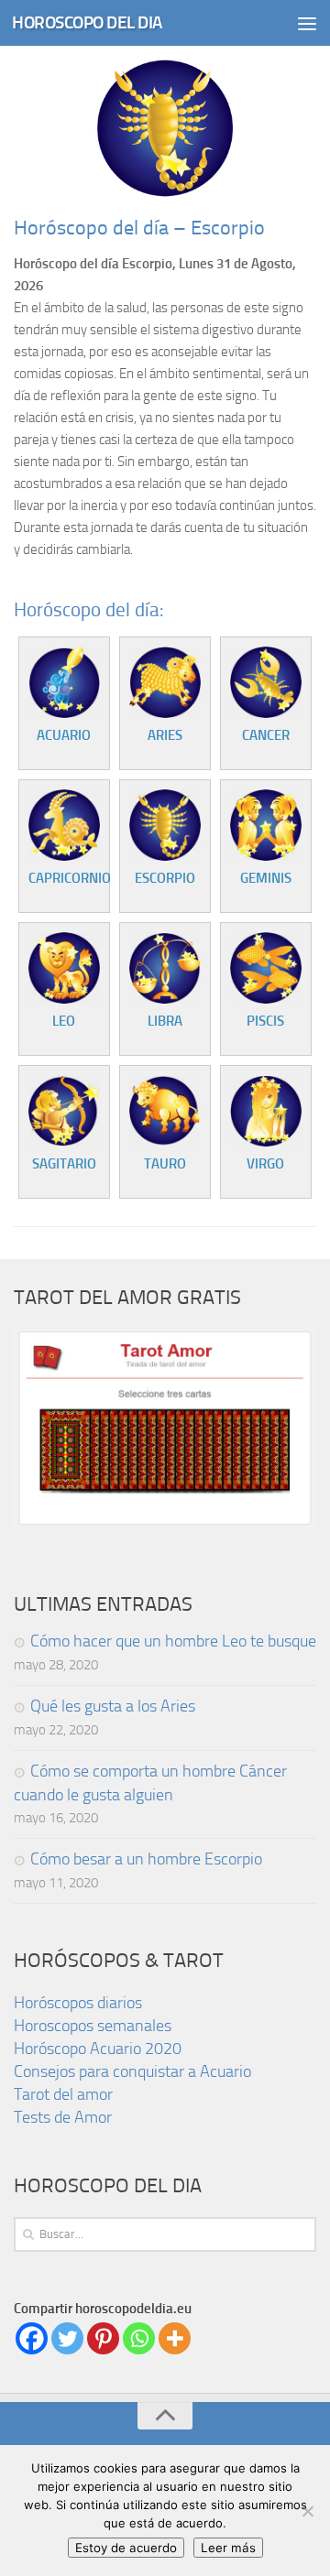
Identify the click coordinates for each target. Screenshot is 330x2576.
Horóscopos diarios (78, 2003)
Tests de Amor (63, 2117)
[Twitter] (67, 2338)
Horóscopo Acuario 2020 (98, 2049)
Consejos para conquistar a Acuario (132, 2071)
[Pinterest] (103, 2338)
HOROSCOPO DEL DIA (87, 22)
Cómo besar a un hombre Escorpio (146, 1859)
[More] (175, 2338)
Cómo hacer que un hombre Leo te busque (173, 1641)
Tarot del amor (63, 2094)
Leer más (228, 2548)
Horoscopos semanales (93, 2026)
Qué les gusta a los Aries (113, 1706)
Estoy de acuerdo (126, 2548)
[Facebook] (32, 2338)
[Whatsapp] (139, 2338)
